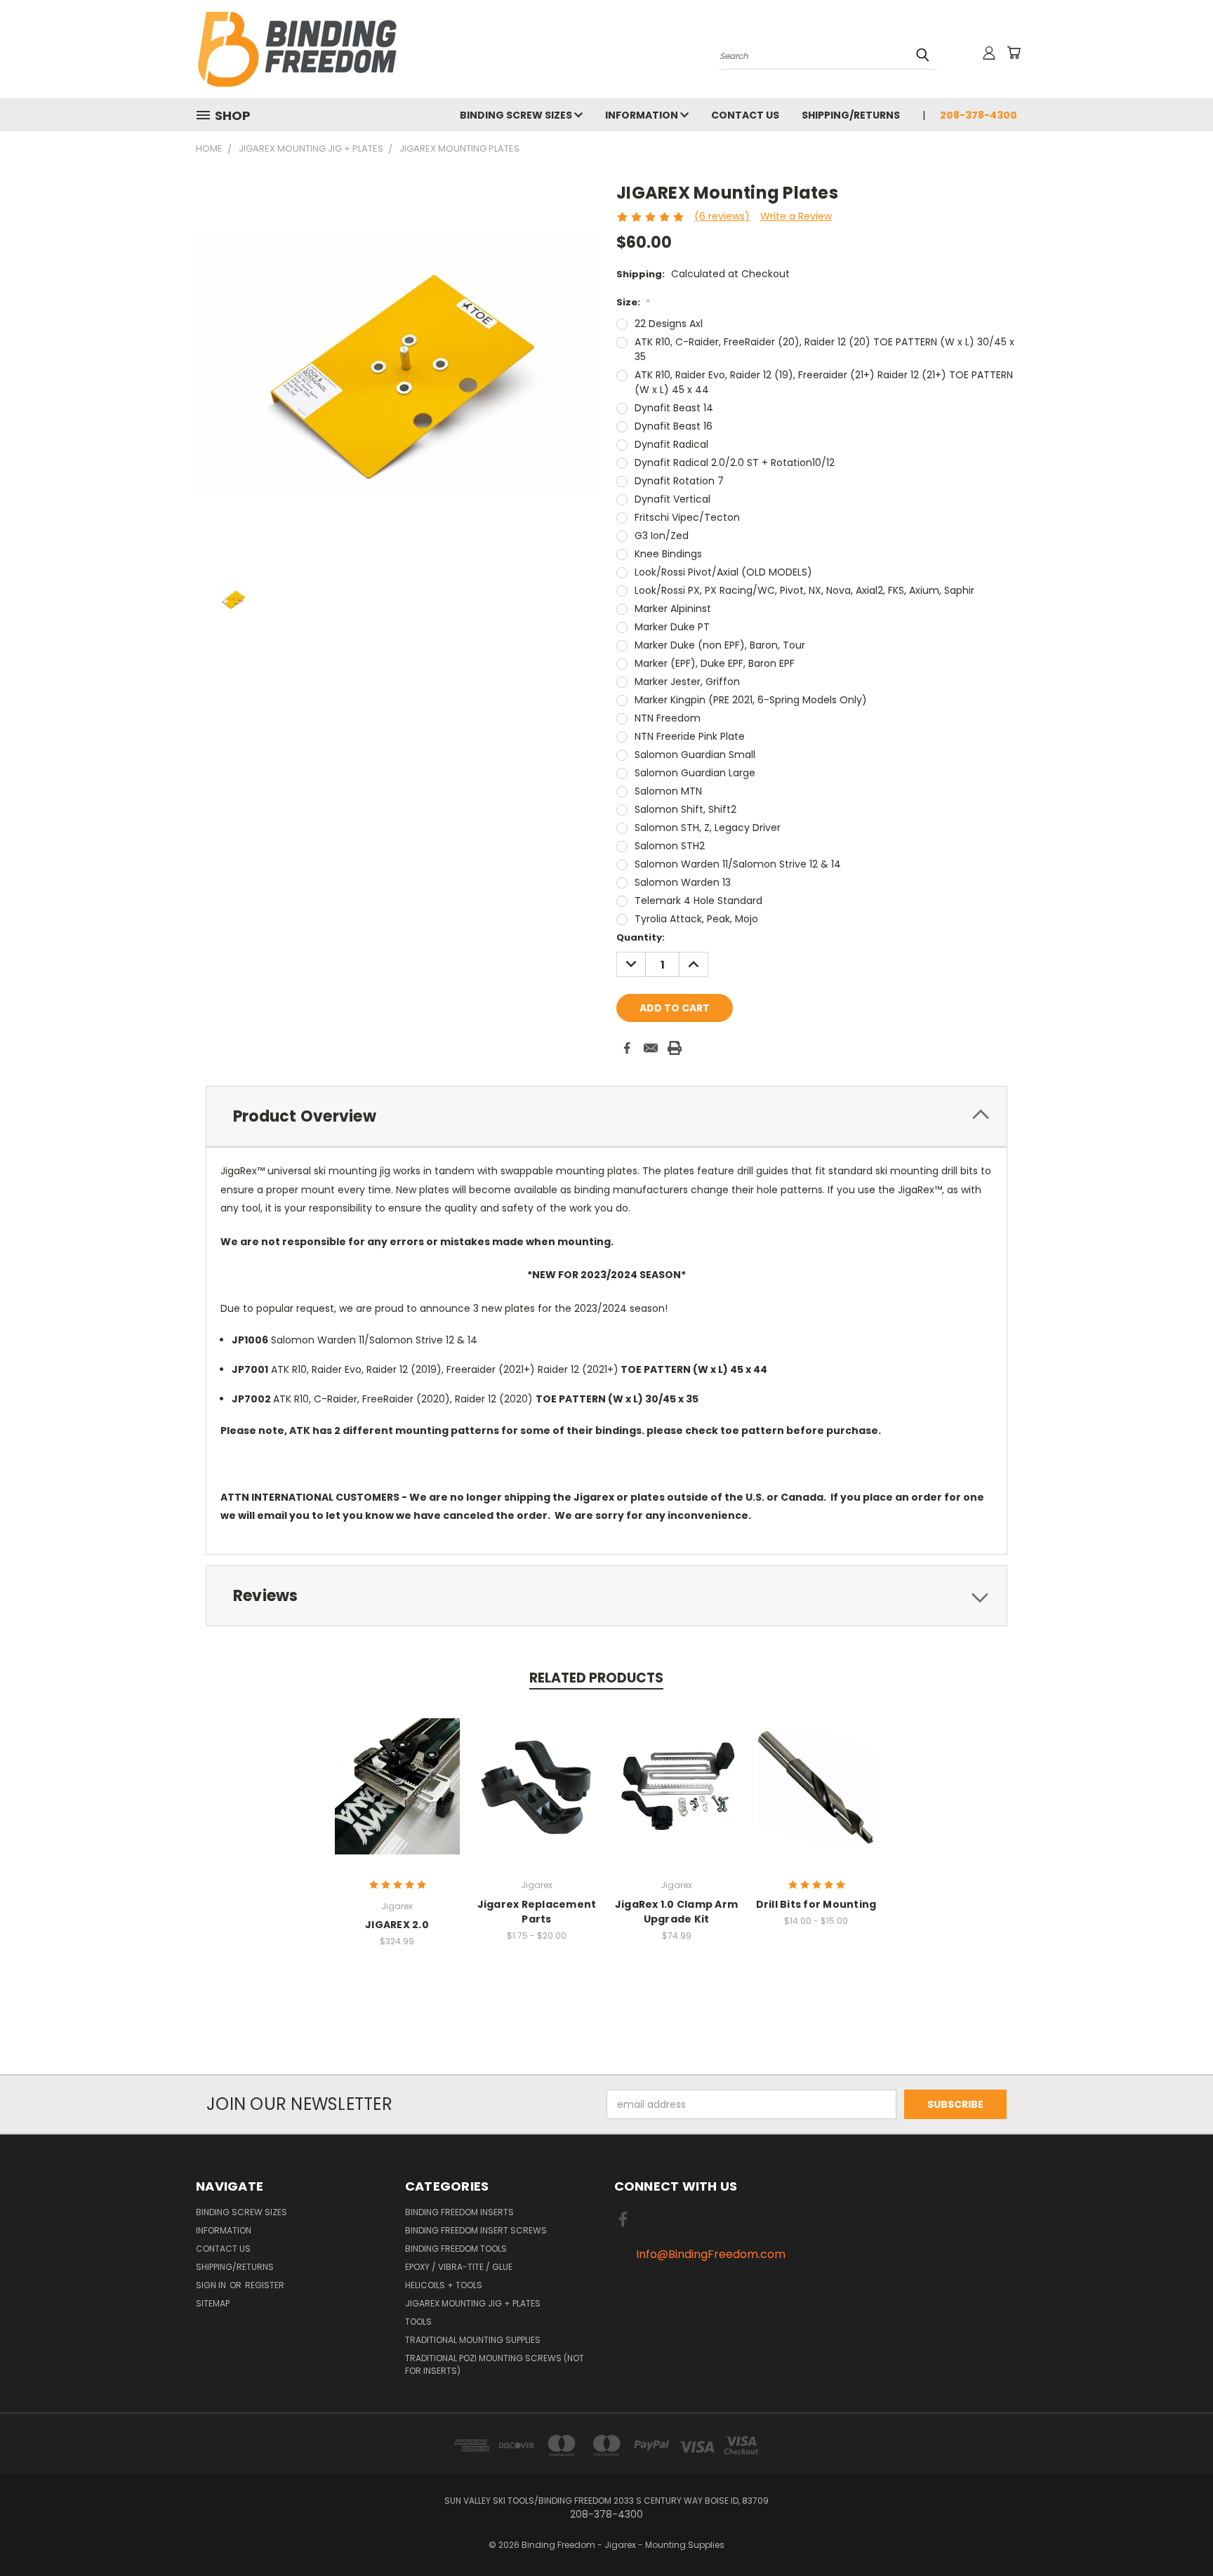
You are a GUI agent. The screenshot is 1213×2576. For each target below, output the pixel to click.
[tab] (606, 1116)
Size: (633, 302)
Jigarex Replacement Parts (537, 1912)
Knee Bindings (668, 554)
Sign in (212, 2285)
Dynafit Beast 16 (674, 426)
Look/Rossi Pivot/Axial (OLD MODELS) (723, 572)
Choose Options (537, 1784)
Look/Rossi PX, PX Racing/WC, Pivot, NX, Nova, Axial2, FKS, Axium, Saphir (804, 590)
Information (643, 115)
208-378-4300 (979, 115)
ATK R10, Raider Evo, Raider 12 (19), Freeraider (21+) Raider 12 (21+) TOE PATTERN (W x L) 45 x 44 (824, 382)
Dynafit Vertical (672, 499)
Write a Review (796, 216)
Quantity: (641, 937)
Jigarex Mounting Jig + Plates (473, 2303)
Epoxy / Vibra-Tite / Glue (459, 2267)
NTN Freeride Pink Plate (690, 736)
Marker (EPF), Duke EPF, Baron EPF (715, 663)
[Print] (675, 1048)
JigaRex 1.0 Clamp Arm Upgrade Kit (676, 1912)
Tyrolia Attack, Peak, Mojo (696, 919)
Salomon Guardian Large (695, 773)
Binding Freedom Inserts (459, 2212)
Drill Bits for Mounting (816, 1904)
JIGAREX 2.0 (397, 1925)
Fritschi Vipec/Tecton (687, 517)
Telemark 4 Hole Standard (698, 901)
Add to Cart (676, 1784)
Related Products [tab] (596, 1678)
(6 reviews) (722, 216)
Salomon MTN (668, 791)
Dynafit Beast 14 (674, 408)
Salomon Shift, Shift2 (685, 809)
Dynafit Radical (671, 444)
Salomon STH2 (670, 846)
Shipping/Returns (851, 115)
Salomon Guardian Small (695, 755)
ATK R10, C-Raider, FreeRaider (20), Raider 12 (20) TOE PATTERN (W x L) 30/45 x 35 (824, 349)
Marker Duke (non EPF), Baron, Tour (720, 645)
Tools (418, 2322)
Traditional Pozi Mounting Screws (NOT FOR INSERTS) (495, 2364)
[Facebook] (627, 1048)
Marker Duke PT (672, 627)
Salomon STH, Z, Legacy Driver (708, 828)
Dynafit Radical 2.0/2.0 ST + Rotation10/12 (735, 463)
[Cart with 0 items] (1014, 53)
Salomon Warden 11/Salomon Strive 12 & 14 (738, 864)
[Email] (651, 1048)
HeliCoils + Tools (444, 2285)
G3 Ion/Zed (662, 536)
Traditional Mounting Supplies (473, 2340)
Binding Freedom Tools (456, 2249)
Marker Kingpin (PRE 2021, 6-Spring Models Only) (751, 700)
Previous (1176, 2532)
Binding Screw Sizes (517, 115)
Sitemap (213, 2303)
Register (265, 2285)
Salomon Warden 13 (683, 882)
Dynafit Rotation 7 (679, 481)
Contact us (745, 115)
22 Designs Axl (669, 324)
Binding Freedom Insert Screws (476, 2230)
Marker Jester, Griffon (687, 682)
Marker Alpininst (673, 609)
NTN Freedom (668, 718)
